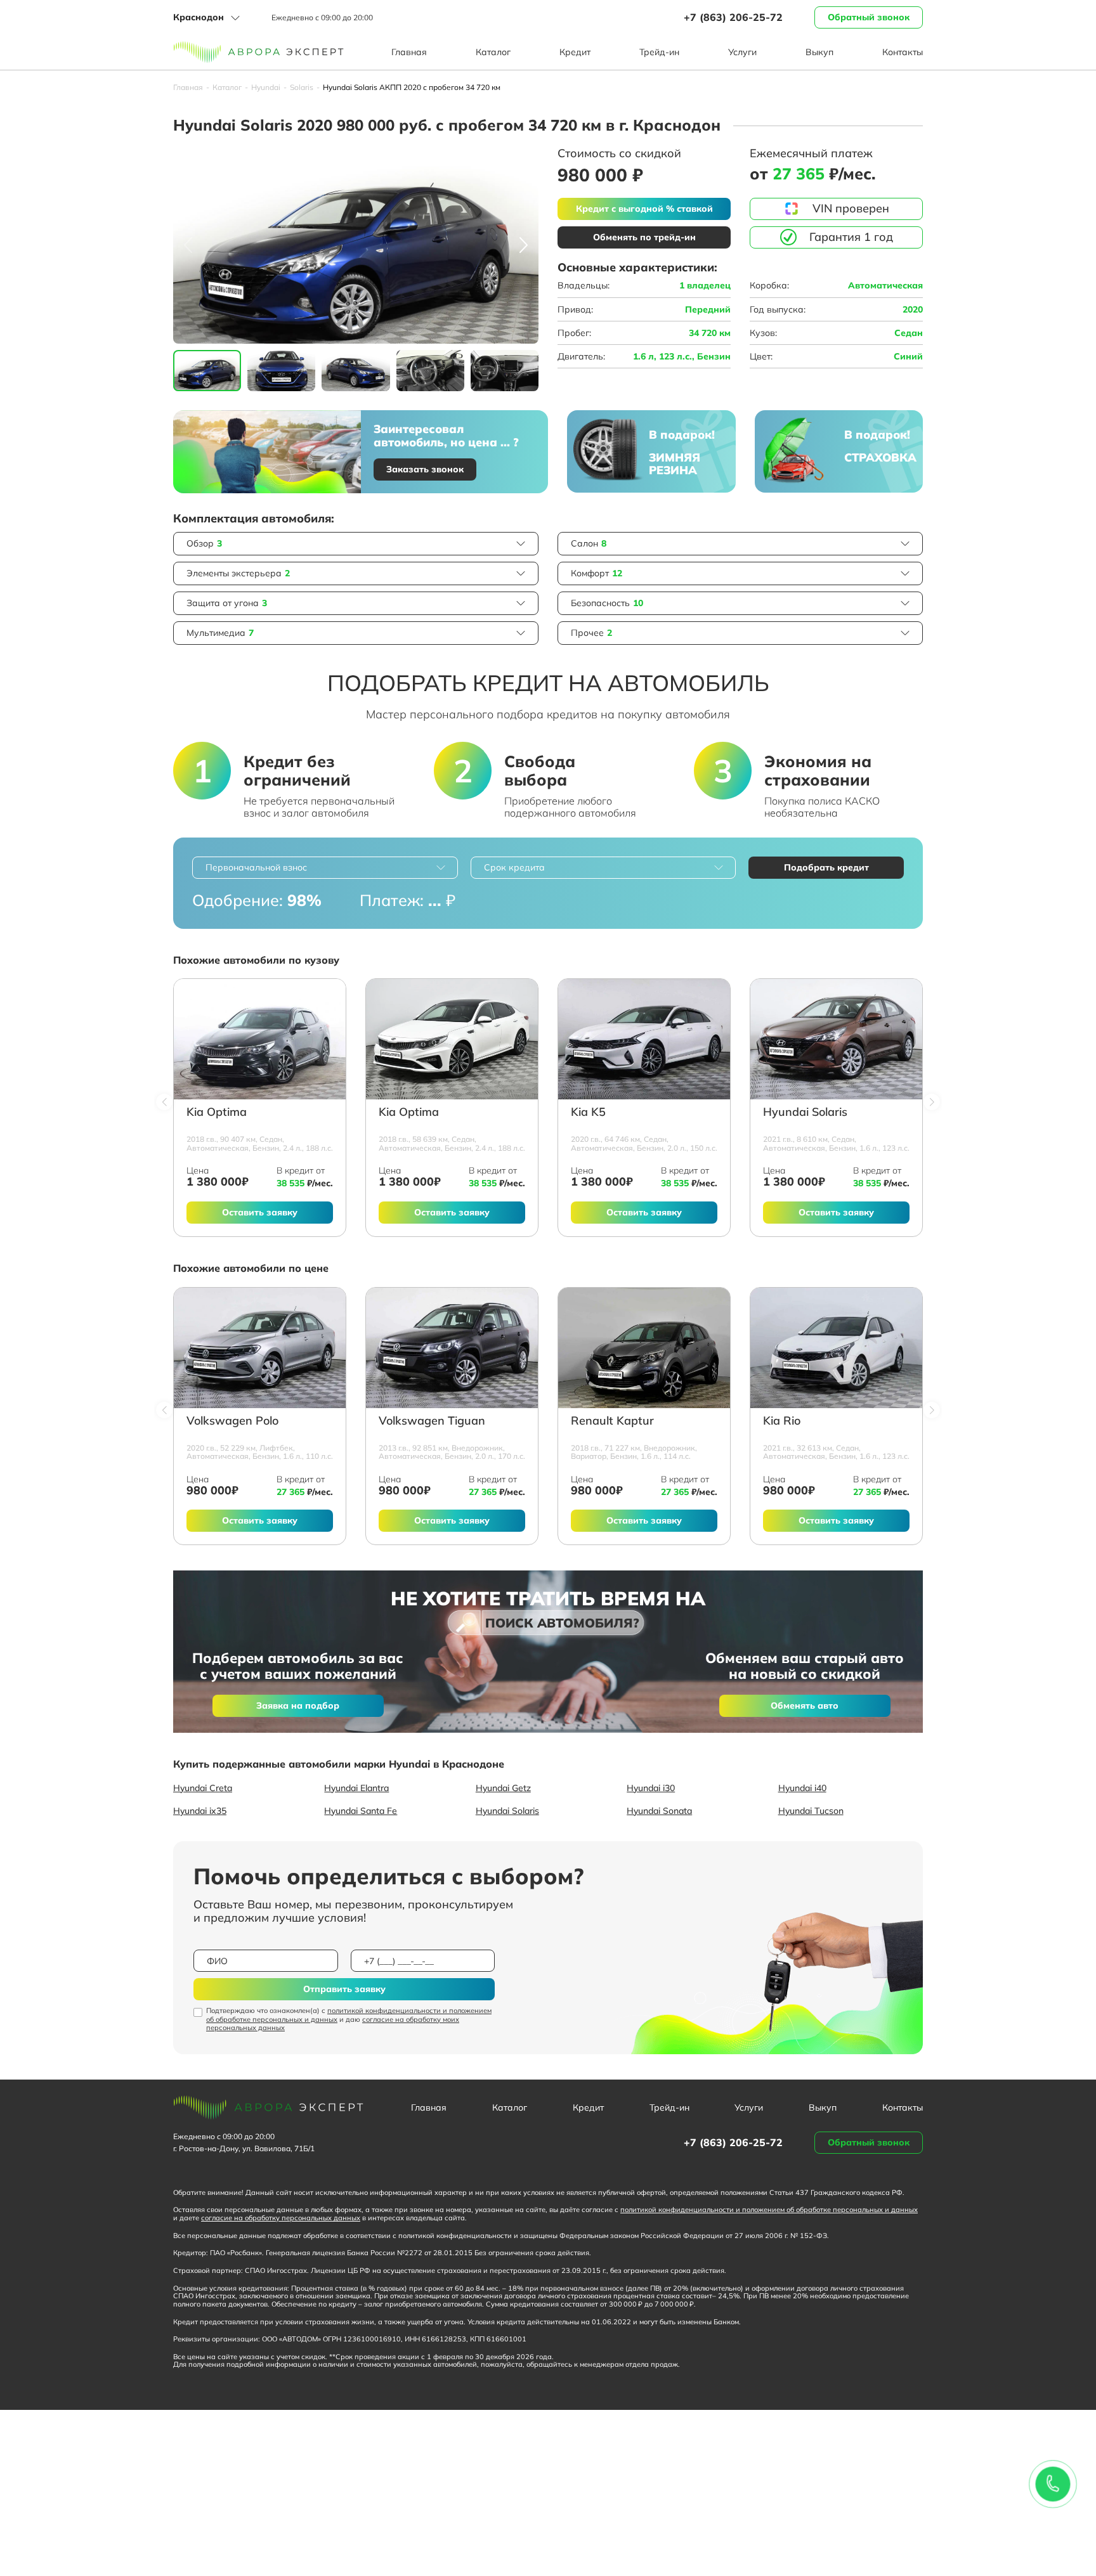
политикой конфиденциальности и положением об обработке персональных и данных (349, 2015)
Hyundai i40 (802, 1788)
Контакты (903, 52)
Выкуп (819, 52)
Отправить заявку (344, 1989)
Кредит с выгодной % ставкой (644, 209)
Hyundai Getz (503, 1788)
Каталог (493, 52)
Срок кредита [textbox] (514, 867)
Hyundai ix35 (200, 1811)
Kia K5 (588, 1112)
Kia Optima (217, 1112)
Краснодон (199, 17)
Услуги (742, 52)
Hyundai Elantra (356, 1788)
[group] (356, 245)
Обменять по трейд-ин (644, 237)
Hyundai (266, 87)
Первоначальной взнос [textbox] (256, 867)
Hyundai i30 (651, 1788)
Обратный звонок (869, 17)
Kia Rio (782, 1421)
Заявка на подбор (298, 1705)
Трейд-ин (659, 52)
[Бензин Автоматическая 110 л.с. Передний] (260, 1348)
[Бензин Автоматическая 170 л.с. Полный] (452, 1348)
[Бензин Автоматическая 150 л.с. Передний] (644, 1039)
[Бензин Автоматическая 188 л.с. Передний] (260, 1039)
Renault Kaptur (612, 1421)
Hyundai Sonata (659, 1811)
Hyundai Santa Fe (361, 1811)
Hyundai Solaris (805, 1112)
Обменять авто (805, 1705)
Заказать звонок (425, 469)
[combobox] (325, 868)
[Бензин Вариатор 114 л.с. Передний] (644, 1348)
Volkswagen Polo (232, 1421)
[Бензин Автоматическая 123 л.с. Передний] (836, 1039)
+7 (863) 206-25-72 (733, 17)
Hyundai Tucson (811, 1811)
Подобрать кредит (826, 867)
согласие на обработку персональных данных (281, 2218)
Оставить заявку (260, 1212)
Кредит (575, 52)
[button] (524, 245)
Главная (409, 52)
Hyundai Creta (203, 1788)
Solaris (302, 87)
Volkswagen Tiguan (432, 1421)
